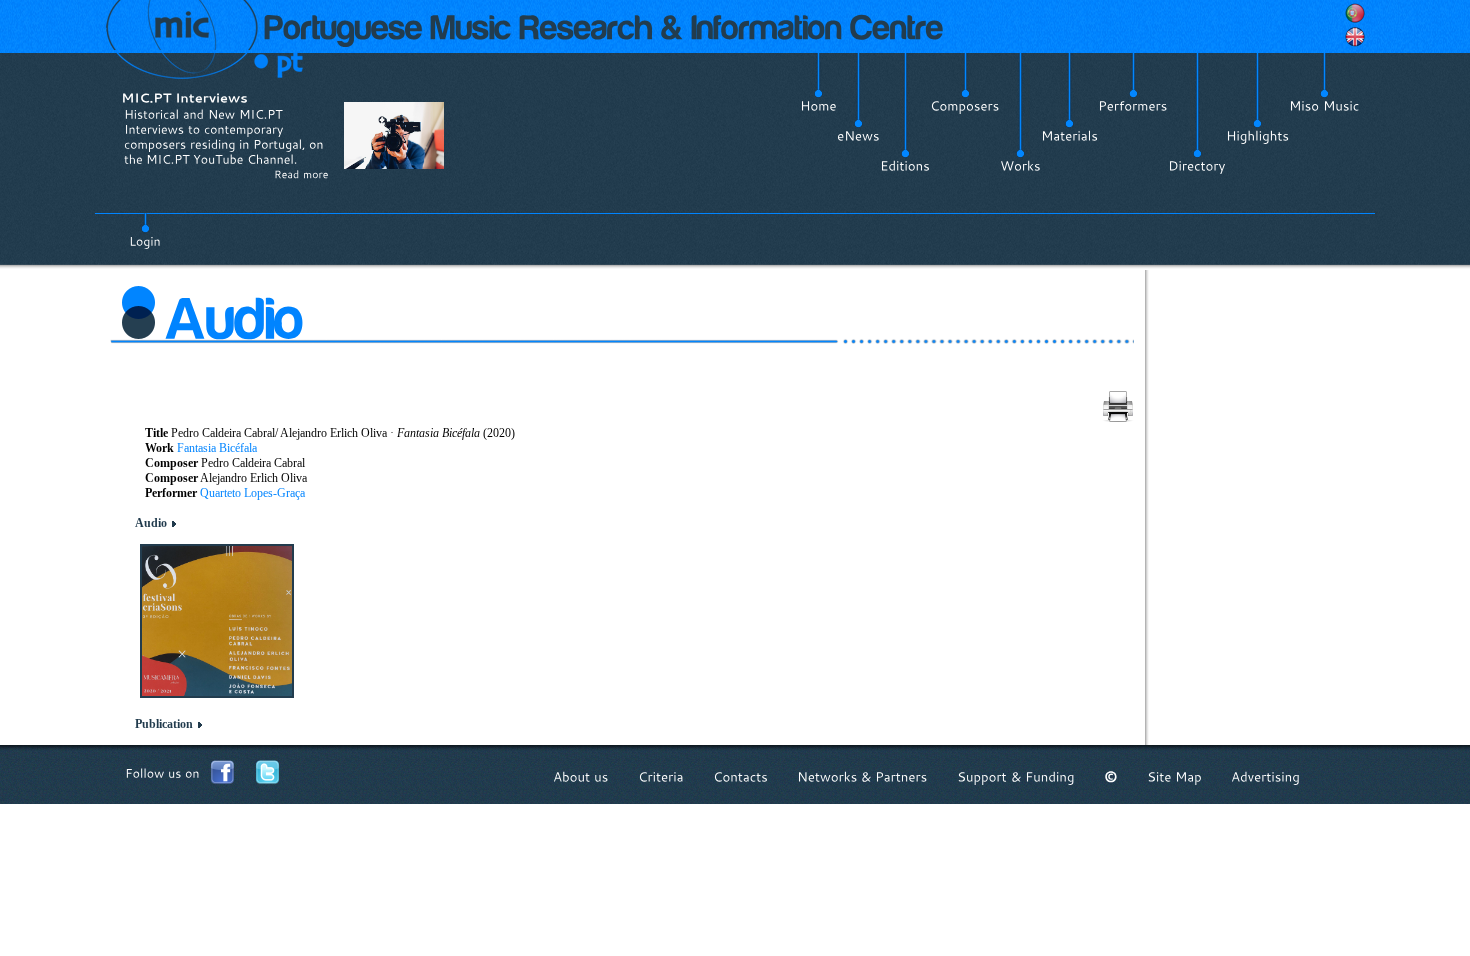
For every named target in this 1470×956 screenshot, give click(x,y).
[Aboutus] (581, 776)
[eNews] (858, 136)
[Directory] (1197, 166)
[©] (1111, 776)
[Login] (145, 230)
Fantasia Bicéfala (217, 448)
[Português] (1355, 13)
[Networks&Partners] (862, 776)
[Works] (1020, 166)
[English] (1355, 37)
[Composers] (965, 106)
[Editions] (905, 166)
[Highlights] (1257, 136)
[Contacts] (740, 776)
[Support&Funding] (1016, 776)
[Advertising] (1265, 776)
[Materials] (1069, 136)
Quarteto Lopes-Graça (252, 493)
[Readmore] (301, 174)
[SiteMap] (1174, 776)
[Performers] (1133, 106)
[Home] (818, 106)
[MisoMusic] (1324, 106)
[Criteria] (661, 776)
